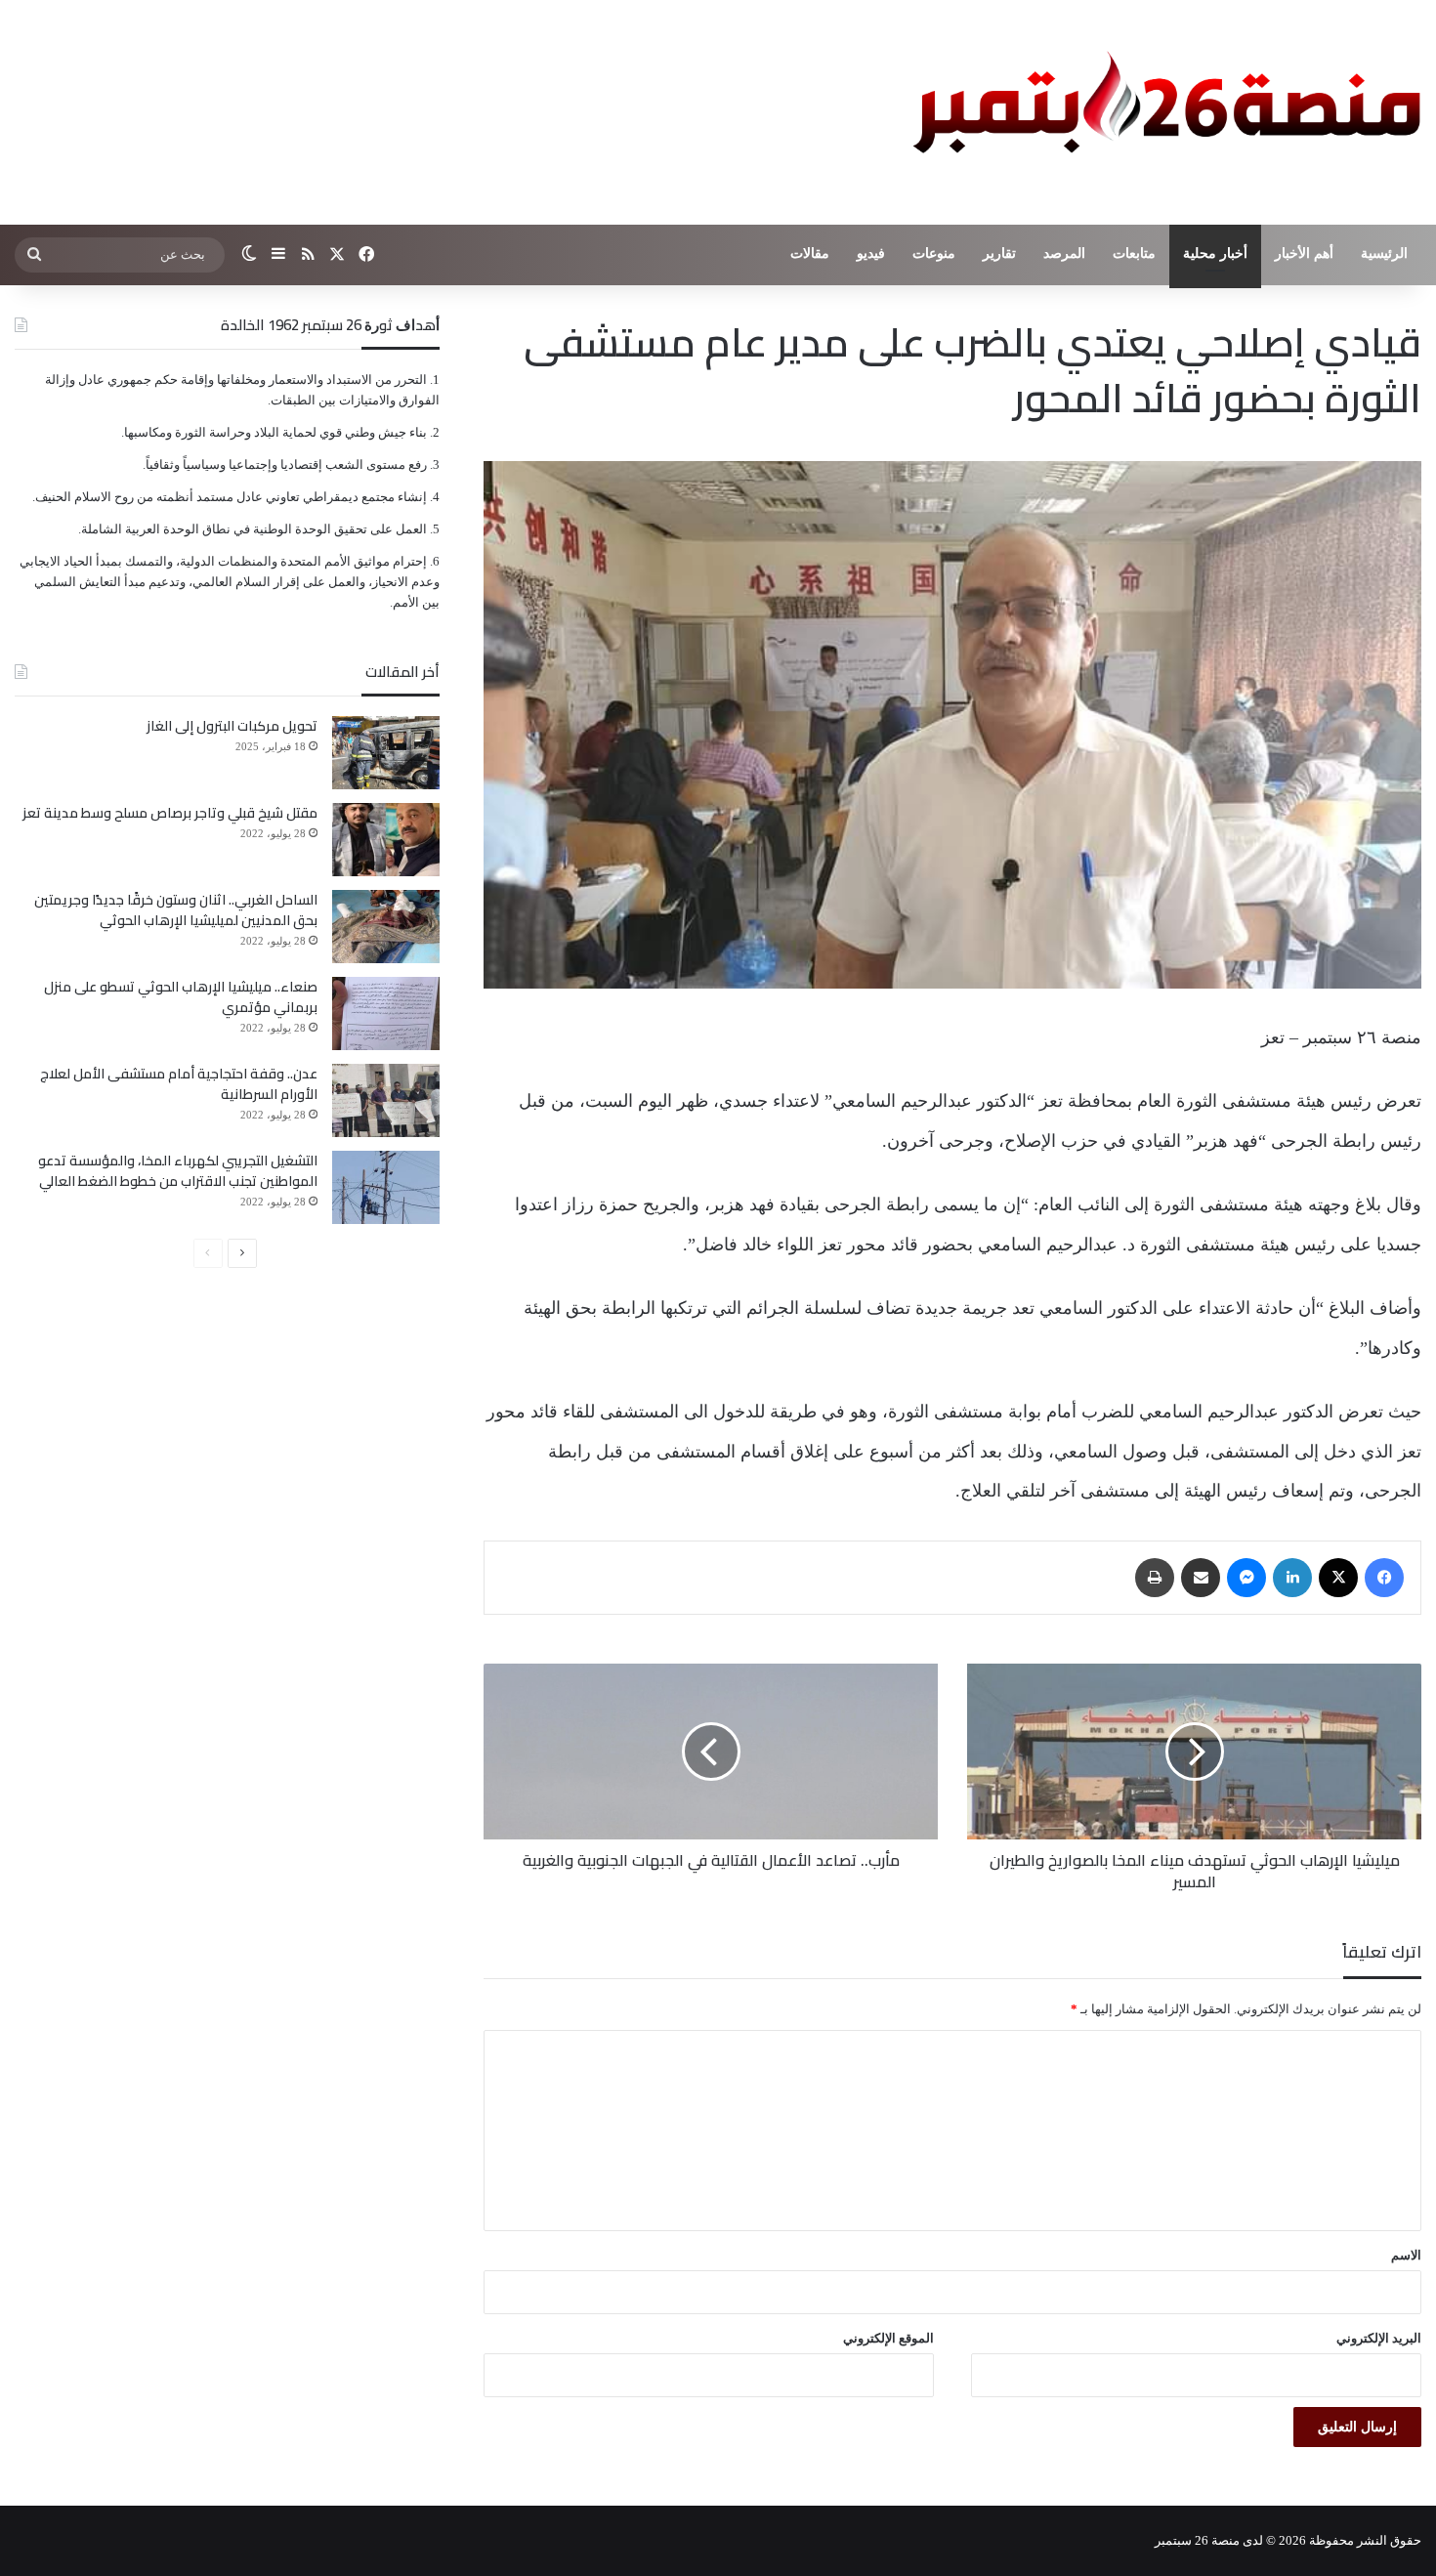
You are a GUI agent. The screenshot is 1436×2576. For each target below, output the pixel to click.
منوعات (934, 253)
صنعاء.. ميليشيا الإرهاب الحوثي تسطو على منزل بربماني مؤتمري (181, 997)
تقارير (999, 253)
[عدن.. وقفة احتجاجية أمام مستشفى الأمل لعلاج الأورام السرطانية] (386, 1100)
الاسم (1406, 2255)
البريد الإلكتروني (1379, 2338)
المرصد (1064, 253)
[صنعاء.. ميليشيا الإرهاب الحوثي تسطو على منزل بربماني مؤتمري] (386, 1014)
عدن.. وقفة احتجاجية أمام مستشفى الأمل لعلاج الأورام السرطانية (179, 1084)
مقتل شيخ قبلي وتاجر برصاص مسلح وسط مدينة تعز (170, 813)
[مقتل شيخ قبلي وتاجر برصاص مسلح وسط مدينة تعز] (386, 840)
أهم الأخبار (1304, 253)
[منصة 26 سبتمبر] (1162, 112)
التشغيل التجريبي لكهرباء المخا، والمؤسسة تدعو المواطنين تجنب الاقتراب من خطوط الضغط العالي (178, 1171)
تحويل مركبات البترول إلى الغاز (232, 726)
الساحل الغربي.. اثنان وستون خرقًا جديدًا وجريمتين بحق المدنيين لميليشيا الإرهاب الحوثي (176, 910)
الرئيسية (1384, 253)
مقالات (810, 253)
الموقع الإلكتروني (888, 2338)
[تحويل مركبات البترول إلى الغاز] (386, 753)
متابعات (1134, 253)
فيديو (871, 253)
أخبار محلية (1215, 253)
